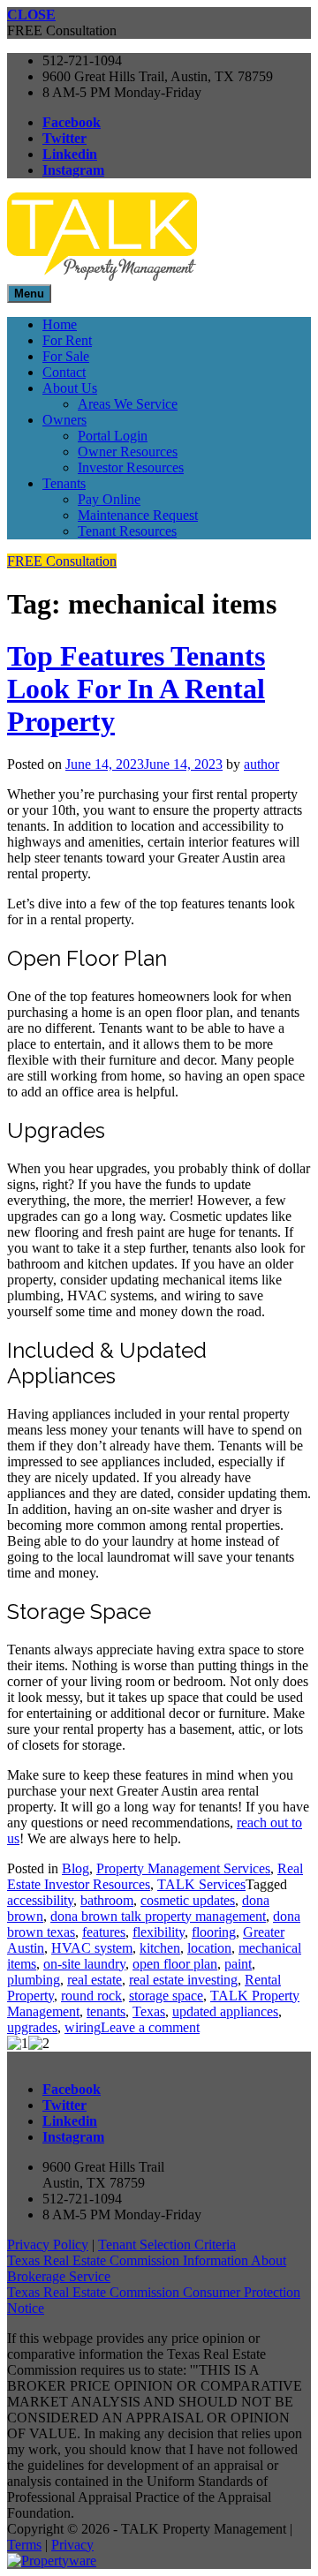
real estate (95, 1980)
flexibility (159, 1932)
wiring (83, 2027)
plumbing (34, 1980)
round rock (91, 1996)
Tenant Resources (127, 531)
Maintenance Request (138, 515)
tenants (106, 2011)
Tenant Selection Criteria (167, 2245)
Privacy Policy (48, 2245)
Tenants (64, 483)
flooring (214, 1932)
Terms (24, 2545)
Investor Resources (131, 467)
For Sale (66, 356)
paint (238, 1964)
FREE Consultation (62, 561)
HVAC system (92, 1948)
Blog (76, 1868)
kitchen (160, 1948)
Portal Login (113, 436)
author (261, 764)
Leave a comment (150, 2027)
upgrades (32, 2027)
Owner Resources (128, 452)
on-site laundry (84, 1964)
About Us (70, 388)
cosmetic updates (188, 1900)
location (209, 1948)
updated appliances (225, 2011)
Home (60, 324)
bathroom (107, 1900)
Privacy (72, 2545)
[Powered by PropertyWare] (52, 2561)
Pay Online (109, 499)
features (104, 1932)
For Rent (67, 340)
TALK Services (201, 1884)
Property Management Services (183, 1868)
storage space (166, 1996)
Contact (64, 372)
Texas (149, 2011)
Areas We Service (128, 404)
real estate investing (183, 1980)
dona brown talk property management (158, 1916)
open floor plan (175, 1964)
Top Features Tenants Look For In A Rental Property (136, 689)
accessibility (40, 1900)
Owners (64, 420)
